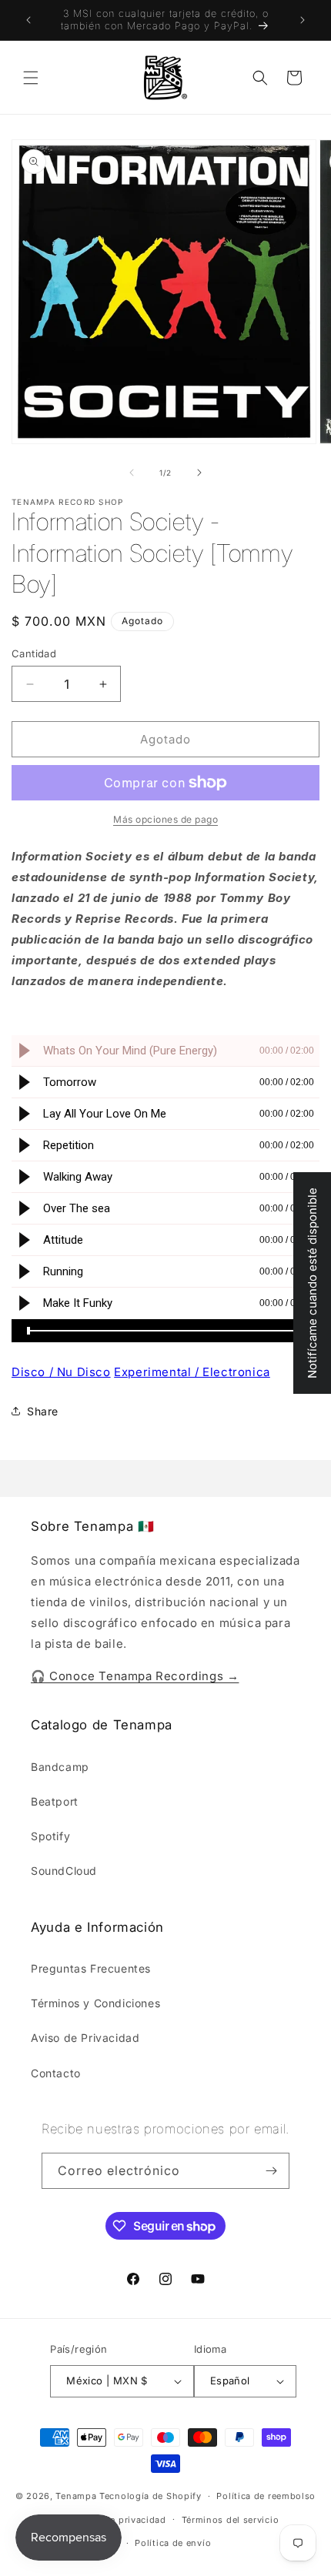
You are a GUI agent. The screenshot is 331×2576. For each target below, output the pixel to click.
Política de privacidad (116, 2520)
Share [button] (43, 1411)
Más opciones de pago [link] (165, 819)
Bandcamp (60, 1767)
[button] (31, 78)
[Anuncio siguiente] (303, 20)
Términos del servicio (231, 2520)
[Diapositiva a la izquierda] (132, 473)
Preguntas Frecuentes (91, 1968)
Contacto (56, 2073)
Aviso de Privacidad (85, 2038)
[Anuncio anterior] (28, 20)
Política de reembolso (266, 2496)
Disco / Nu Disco (61, 1372)
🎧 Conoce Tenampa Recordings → (135, 1676)
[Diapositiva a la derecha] (199, 473)
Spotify (50, 1836)
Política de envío (173, 2543)
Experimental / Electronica (192, 1372)
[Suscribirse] (272, 2171)
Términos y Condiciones (95, 2003)
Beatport (55, 1801)
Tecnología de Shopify (150, 2496)
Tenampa (76, 2496)
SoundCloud (64, 1871)
